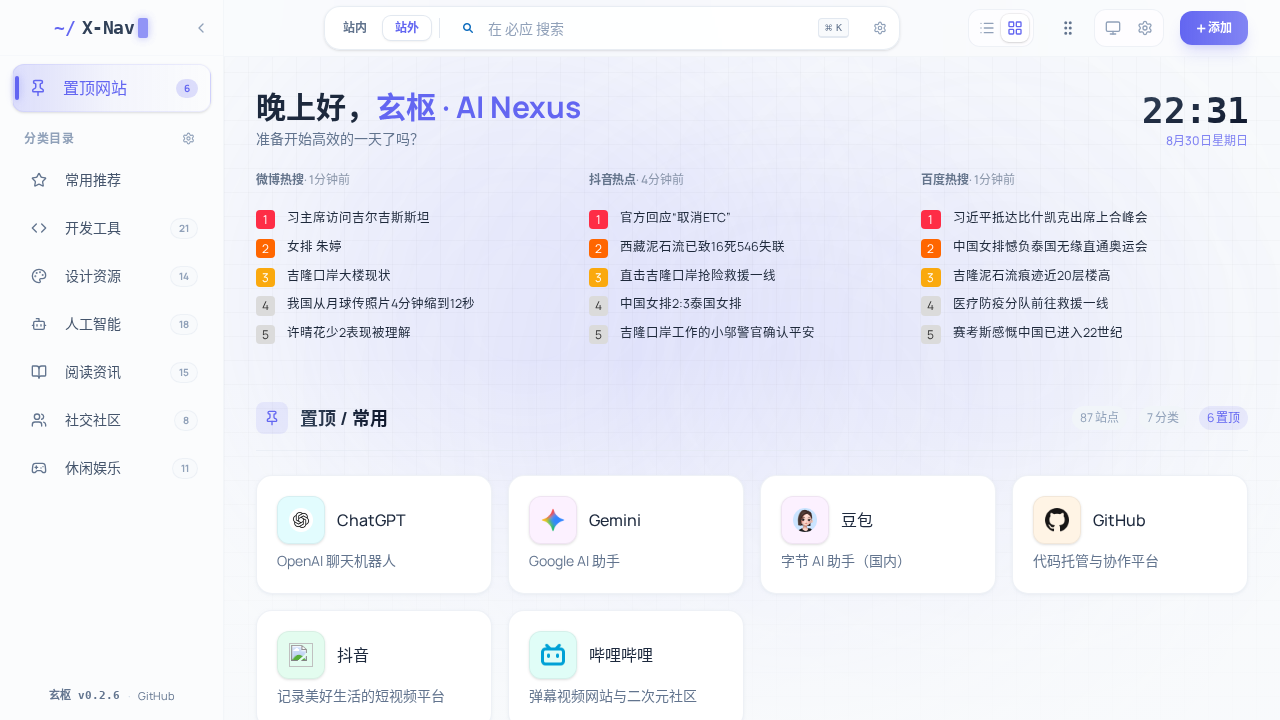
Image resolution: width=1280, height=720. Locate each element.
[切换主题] (1113, 28)
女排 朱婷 (314, 247)
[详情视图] (1015, 28)
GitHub (156, 695)
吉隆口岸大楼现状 (339, 276)
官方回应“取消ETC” (675, 218)
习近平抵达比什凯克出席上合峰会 (1050, 218)
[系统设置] (1145, 28)
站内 (355, 27)
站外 (407, 27)
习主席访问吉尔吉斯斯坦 (358, 218)
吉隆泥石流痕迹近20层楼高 (1032, 276)
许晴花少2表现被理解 (349, 333)
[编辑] (465, 502)
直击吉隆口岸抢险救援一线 (698, 276)
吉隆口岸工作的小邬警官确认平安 (717, 333)
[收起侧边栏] (201, 28)
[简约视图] (987, 28)
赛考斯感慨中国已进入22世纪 (1038, 333)
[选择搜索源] (468, 28)
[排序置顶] (1068, 28)
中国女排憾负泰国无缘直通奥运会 (1050, 247)
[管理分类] (188, 138)
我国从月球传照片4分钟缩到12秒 (381, 304)
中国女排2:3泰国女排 (681, 304)
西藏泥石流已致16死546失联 (702, 247)
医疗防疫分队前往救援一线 (1031, 304)
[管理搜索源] (880, 28)
